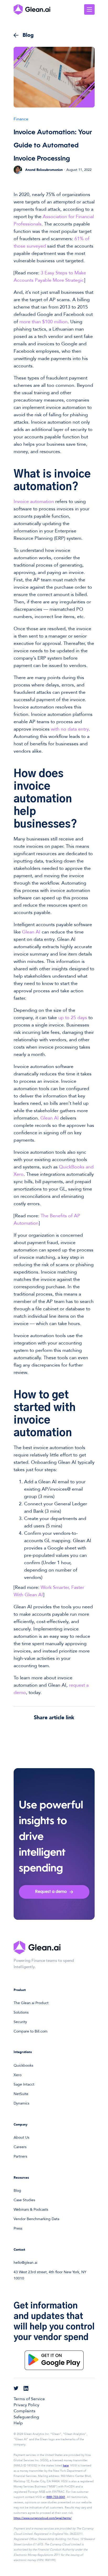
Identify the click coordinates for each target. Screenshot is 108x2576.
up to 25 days (73, 1018)
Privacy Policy (26, 2405)
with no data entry (70, 729)
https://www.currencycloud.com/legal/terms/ (43, 2518)
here (66, 2465)
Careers (20, 2147)
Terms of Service (29, 2399)
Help (18, 2423)
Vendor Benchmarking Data (36, 2219)
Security (20, 2022)
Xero (18, 2075)
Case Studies (24, 2200)
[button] (89, 9)
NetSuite (21, 2094)
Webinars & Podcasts (31, 2210)
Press (18, 2228)
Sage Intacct (24, 2084)
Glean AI (31, 932)
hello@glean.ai (25, 2263)
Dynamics (21, 2103)
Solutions (21, 2012)
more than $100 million (44, 322)
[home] (32, 9)
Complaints (25, 2411)
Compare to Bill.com (31, 2031)
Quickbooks (23, 2066)
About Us (21, 2138)
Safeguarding (26, 2417)
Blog (17, 2191)
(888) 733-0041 (56, 2497)
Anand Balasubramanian (44, 170)
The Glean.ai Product (31, 2003)
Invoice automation (34, 502)
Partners (20, 2156)
